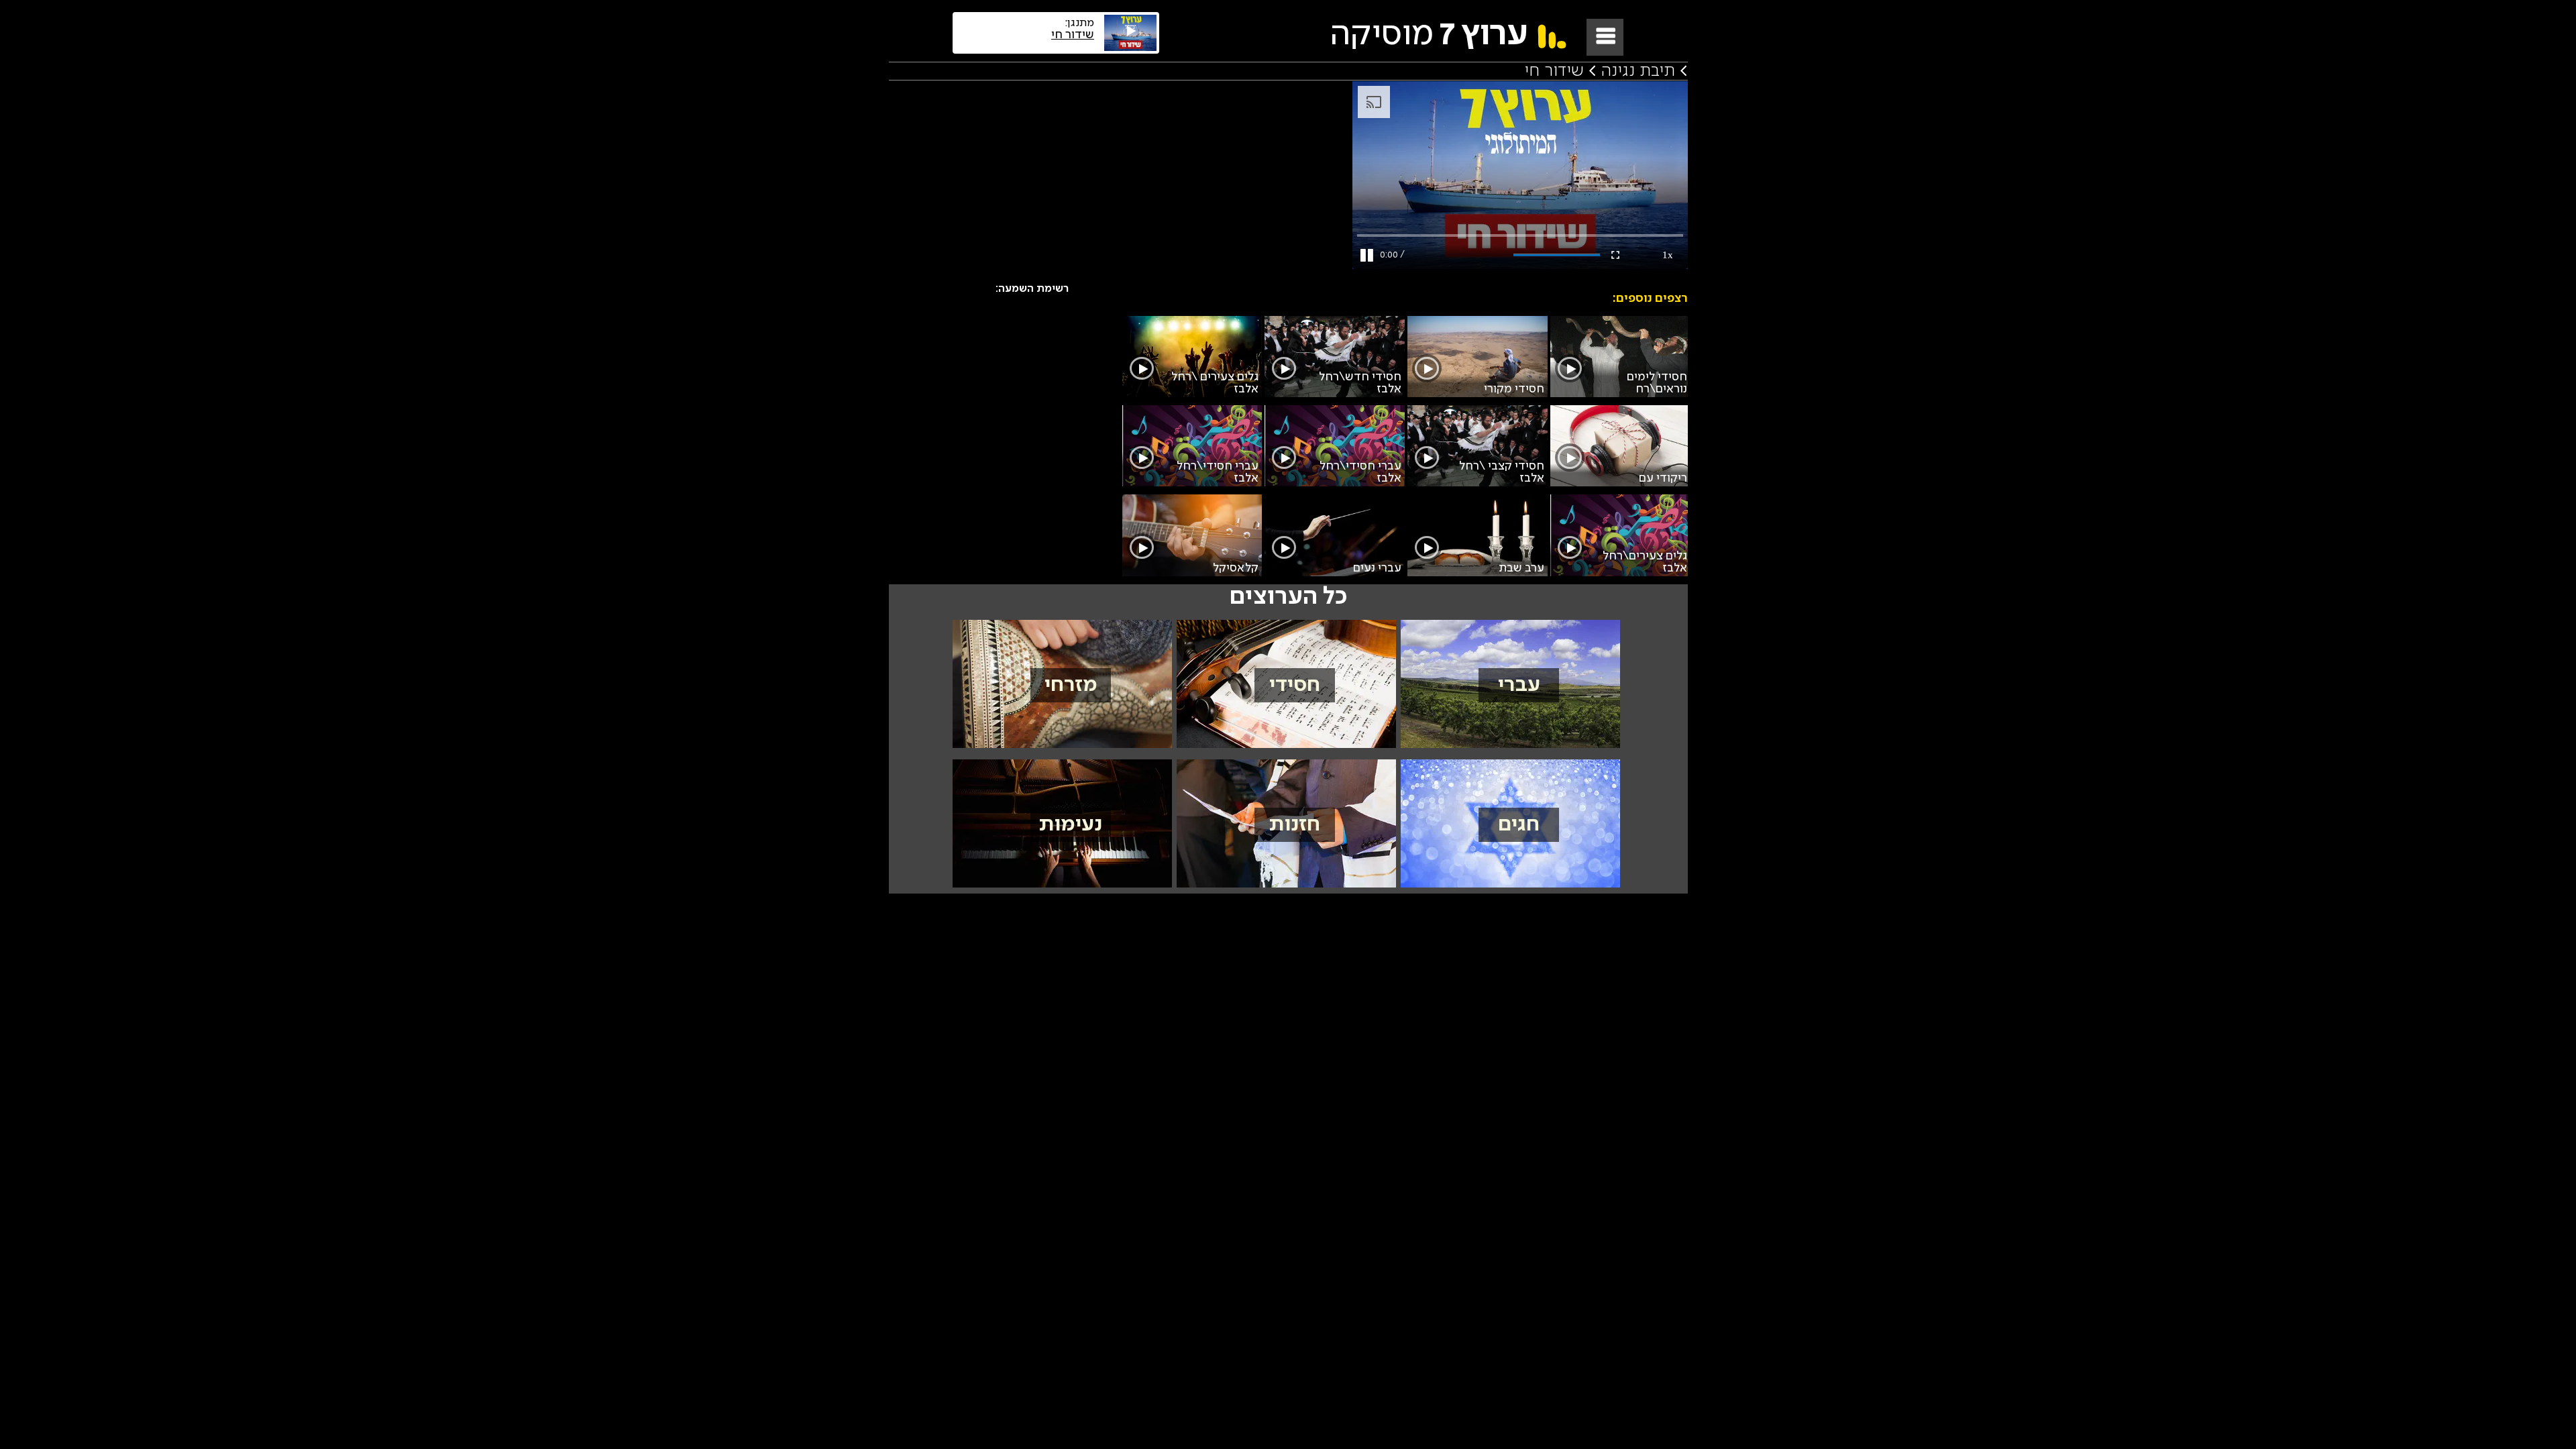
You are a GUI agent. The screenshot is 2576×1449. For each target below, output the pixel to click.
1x (1668, 255)
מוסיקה (1428, 35)
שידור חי (1554, 71)
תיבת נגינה (1638, 71)
